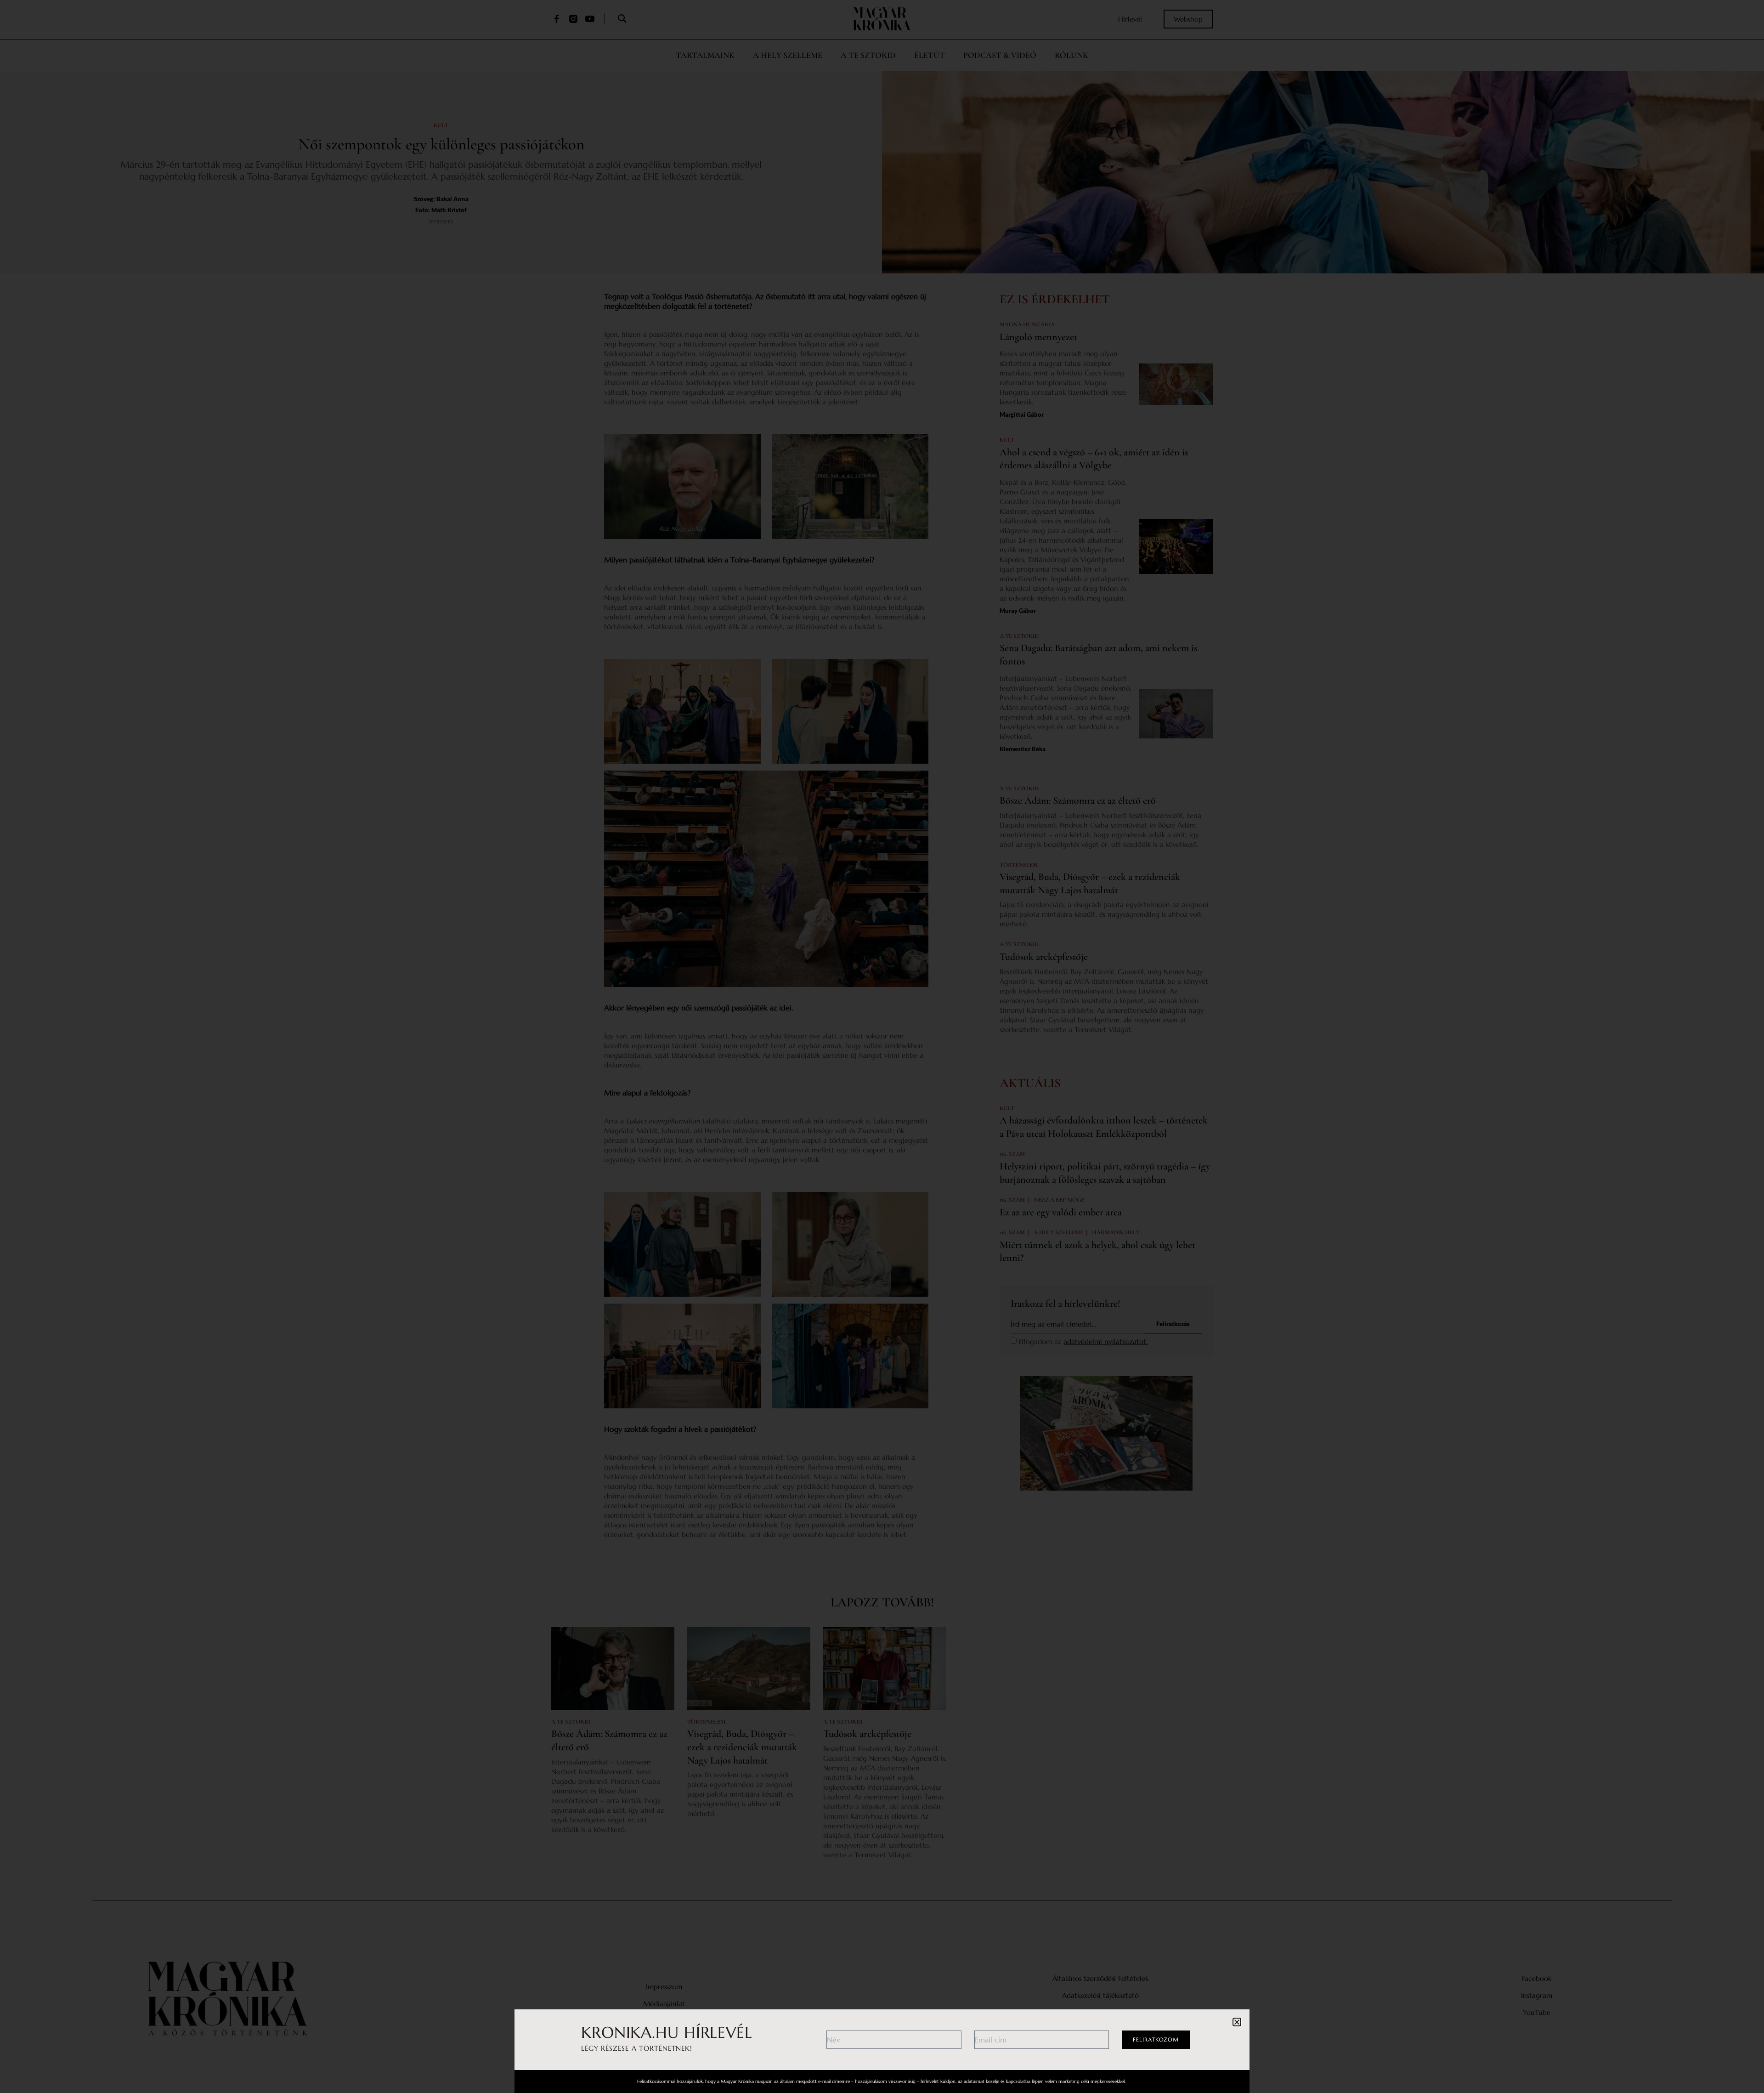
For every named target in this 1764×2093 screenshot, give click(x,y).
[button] (1237, 2022)
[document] (882, 1046)
